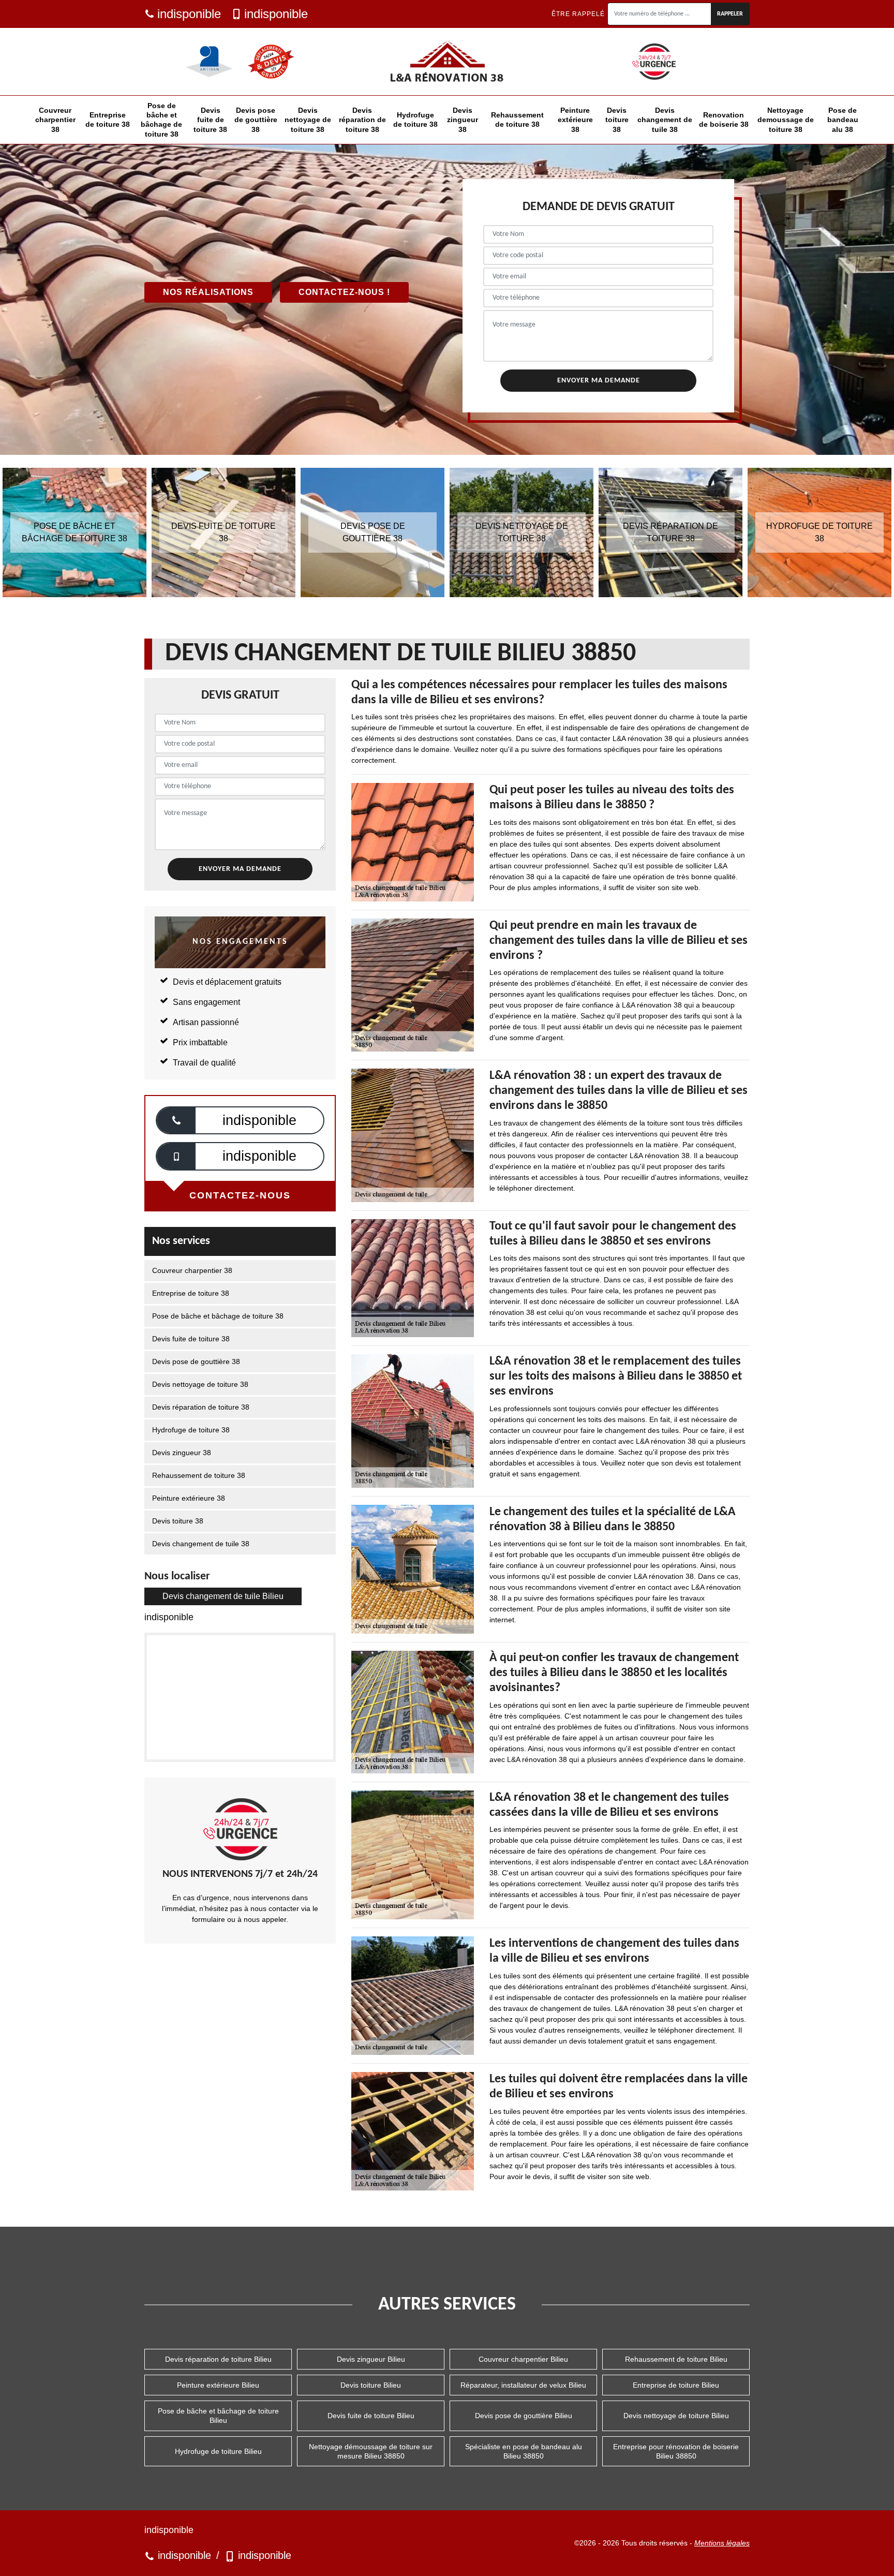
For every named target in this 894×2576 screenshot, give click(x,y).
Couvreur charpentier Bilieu (523, 2359)
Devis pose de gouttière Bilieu (524, 2416)
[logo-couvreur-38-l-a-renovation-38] (447, 62)
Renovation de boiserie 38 (724, 120)
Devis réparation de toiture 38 (362, 120)
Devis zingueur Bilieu (371, 2359)
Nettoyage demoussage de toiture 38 (786, 120)
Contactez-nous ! (344, 292)
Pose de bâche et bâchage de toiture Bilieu (218, 2416)
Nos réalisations (208, 292)
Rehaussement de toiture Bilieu (676, 2359)
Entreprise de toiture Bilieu (676, 2385)
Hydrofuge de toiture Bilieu (218, 2451)
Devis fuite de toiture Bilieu (371, 2416)
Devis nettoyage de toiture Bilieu (676, 2416)
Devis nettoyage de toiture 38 (308, 120)
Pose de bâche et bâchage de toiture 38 (161, 120)
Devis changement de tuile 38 (665, 120)
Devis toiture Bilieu (371, 2385)
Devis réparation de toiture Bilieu (218, 2359)
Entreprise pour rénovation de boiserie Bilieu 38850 (676, 2451)
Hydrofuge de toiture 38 (415, 120)
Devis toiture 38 (617, 120)
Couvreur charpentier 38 (55, 120)
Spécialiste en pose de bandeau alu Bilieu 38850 (524, 2451)
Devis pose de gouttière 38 (256, 120)
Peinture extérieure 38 (575, 120)
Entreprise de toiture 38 (108, 120)
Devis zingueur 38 (463, 120)
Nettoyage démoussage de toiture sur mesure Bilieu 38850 (371, 2451)
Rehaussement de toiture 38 (517, 120)
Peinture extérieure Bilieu (218, 2385)
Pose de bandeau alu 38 (843, 120)
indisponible (189, 14)
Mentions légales (722, 2543)
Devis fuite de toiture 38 (210, 120)
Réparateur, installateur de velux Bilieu (523, 2385)
